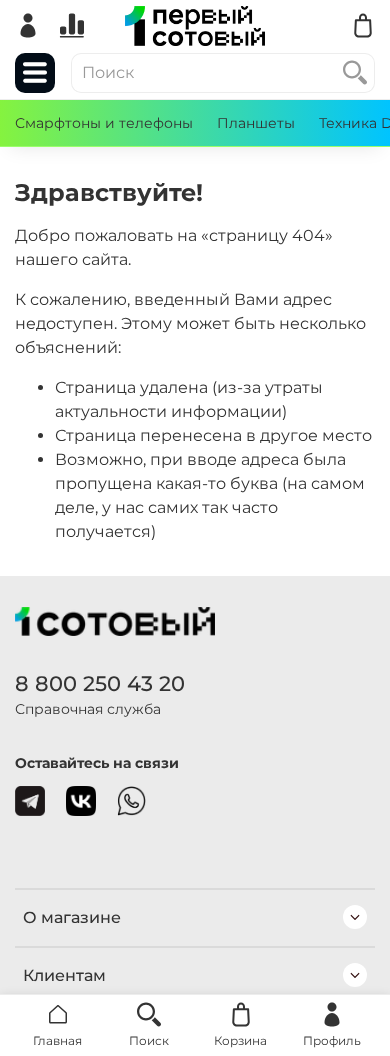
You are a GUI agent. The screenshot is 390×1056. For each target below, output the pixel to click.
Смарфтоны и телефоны (104, 123)
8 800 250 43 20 (100, 683)
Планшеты (256, 123)
